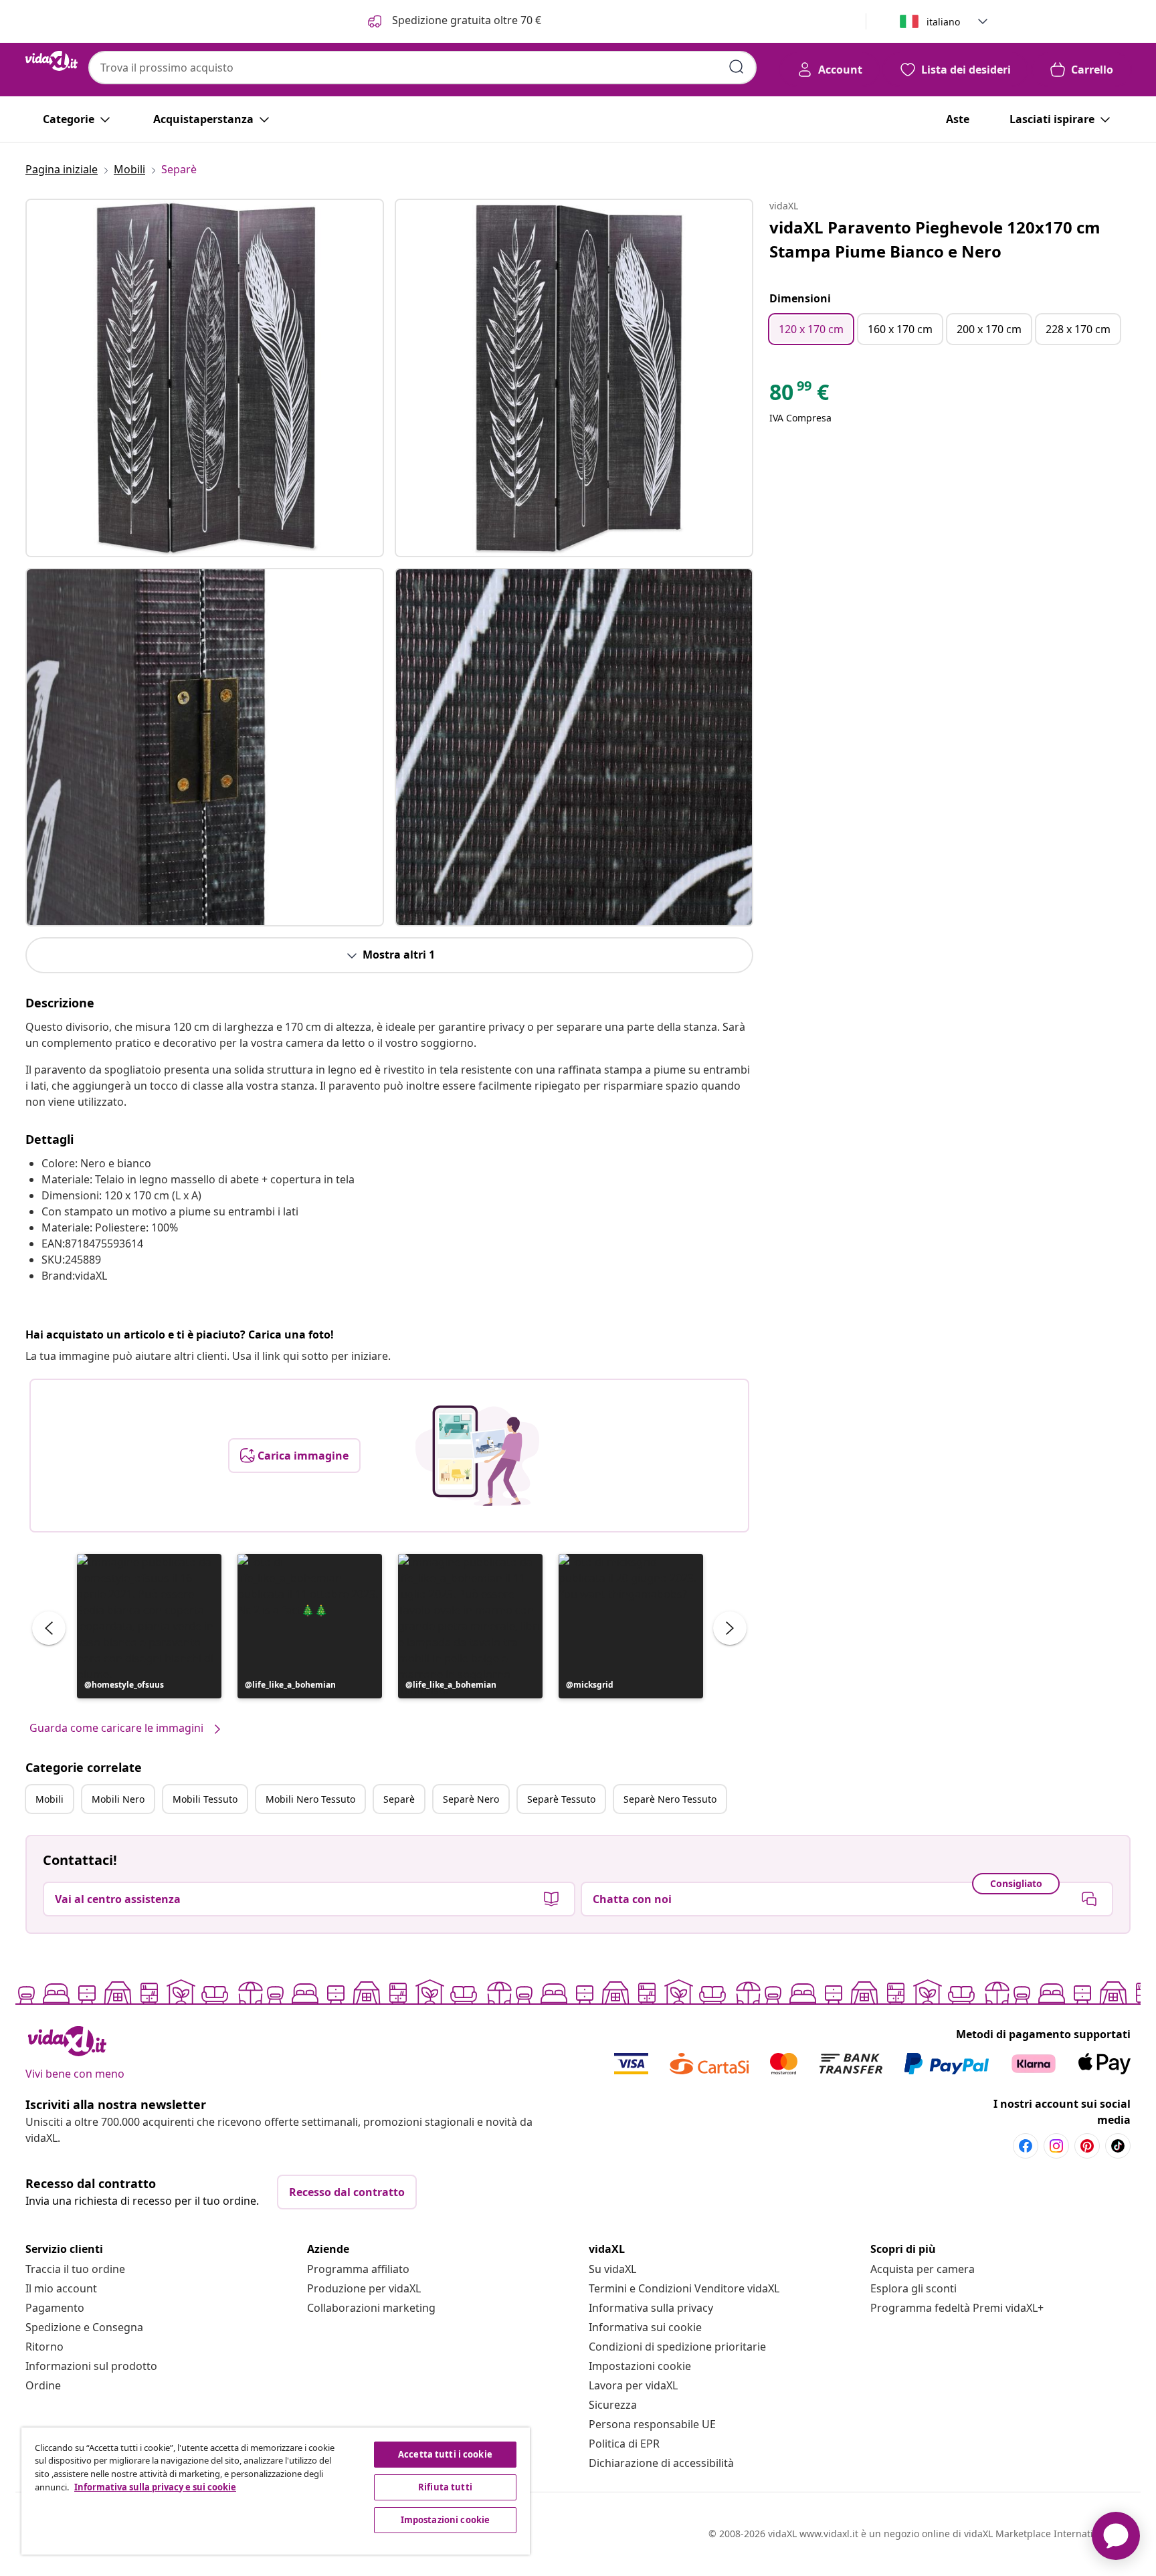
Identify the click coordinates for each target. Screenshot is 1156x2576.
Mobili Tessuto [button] (205, 1799)
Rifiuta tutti (445, 2487)
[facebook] (1026, 2146)
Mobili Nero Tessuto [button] (310, 1799)
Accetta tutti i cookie (445, 2454)
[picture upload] (477, 1456)
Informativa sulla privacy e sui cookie (155, 2487)
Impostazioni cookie (640, 2366)
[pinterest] (1087, 2146)
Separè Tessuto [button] (561, 1799)
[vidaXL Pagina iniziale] (52, 61)
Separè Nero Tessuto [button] (670, 1799)
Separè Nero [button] (471, 1799)
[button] (149, 1626)
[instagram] (1056, 2146)
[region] (276, 2491)
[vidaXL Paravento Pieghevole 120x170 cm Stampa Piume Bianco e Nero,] (205, 378)
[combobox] (422, 68)
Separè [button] (399, 1799)
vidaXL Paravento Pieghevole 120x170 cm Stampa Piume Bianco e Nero (935, 239)
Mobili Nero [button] (118, 1799)
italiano (943, 22)
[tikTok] (1118, 2146)
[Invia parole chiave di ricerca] (737, 67)
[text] (799, 395)
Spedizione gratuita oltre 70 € (465, 20)
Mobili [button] (50, 1799)
